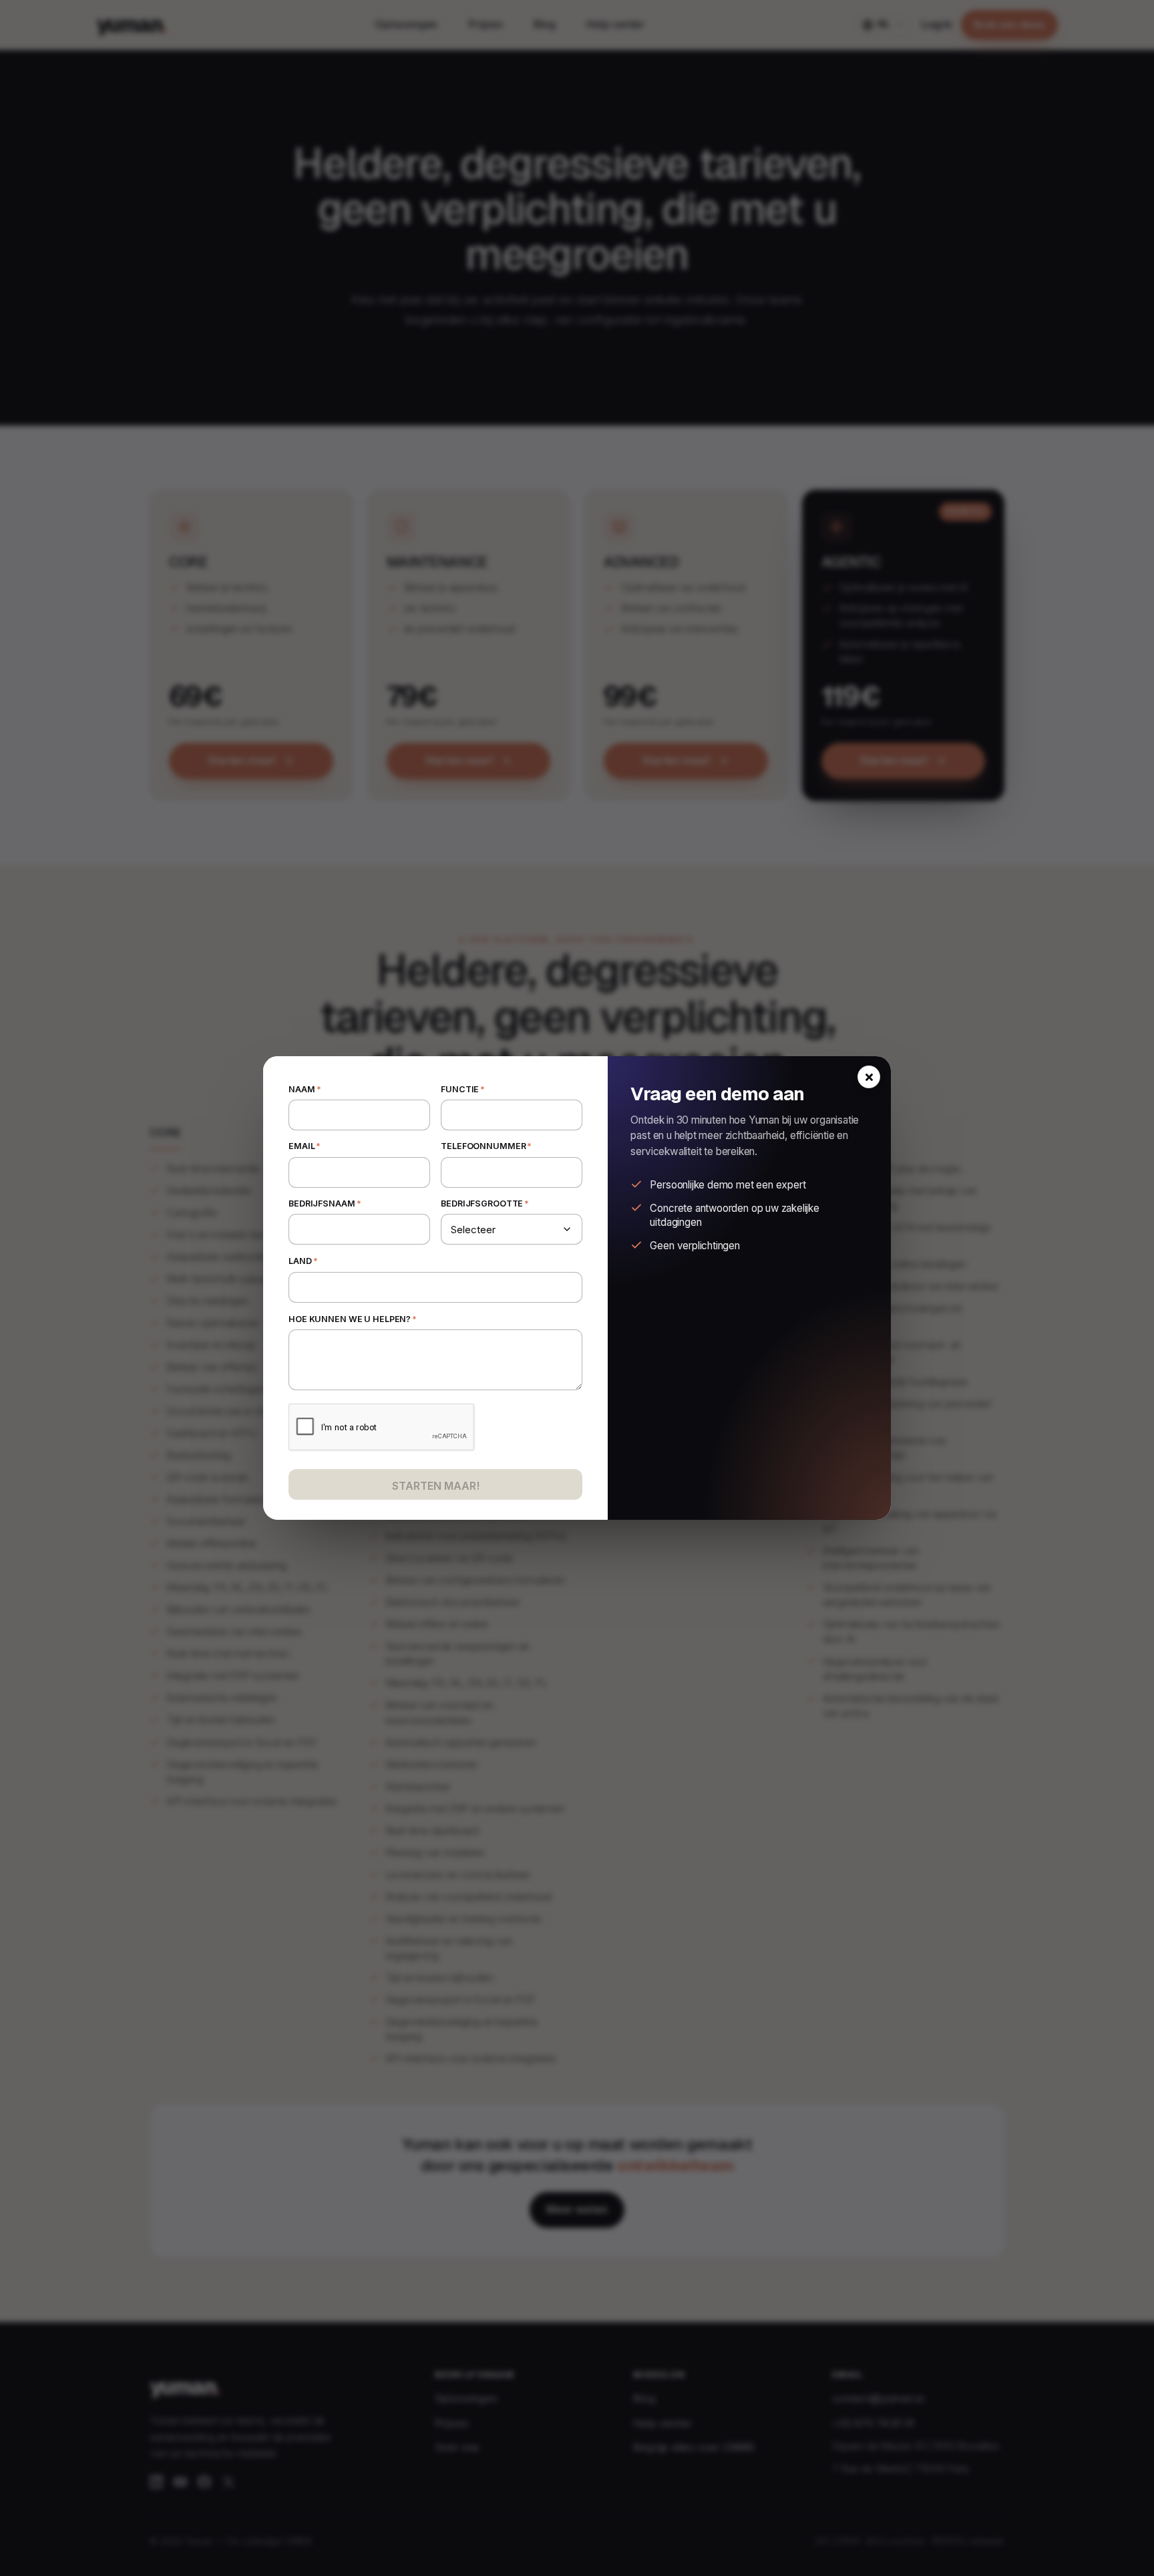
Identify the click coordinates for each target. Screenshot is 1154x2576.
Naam (305, 1089)
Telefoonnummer (486, 1146)
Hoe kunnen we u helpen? (353, 1318)
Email (305, 1146)
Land (303, 1261)
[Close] (869, 1077)
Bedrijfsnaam (325, 1203)
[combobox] (435, 1287)
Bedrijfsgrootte (485, 1203)
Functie (463, 1089)
